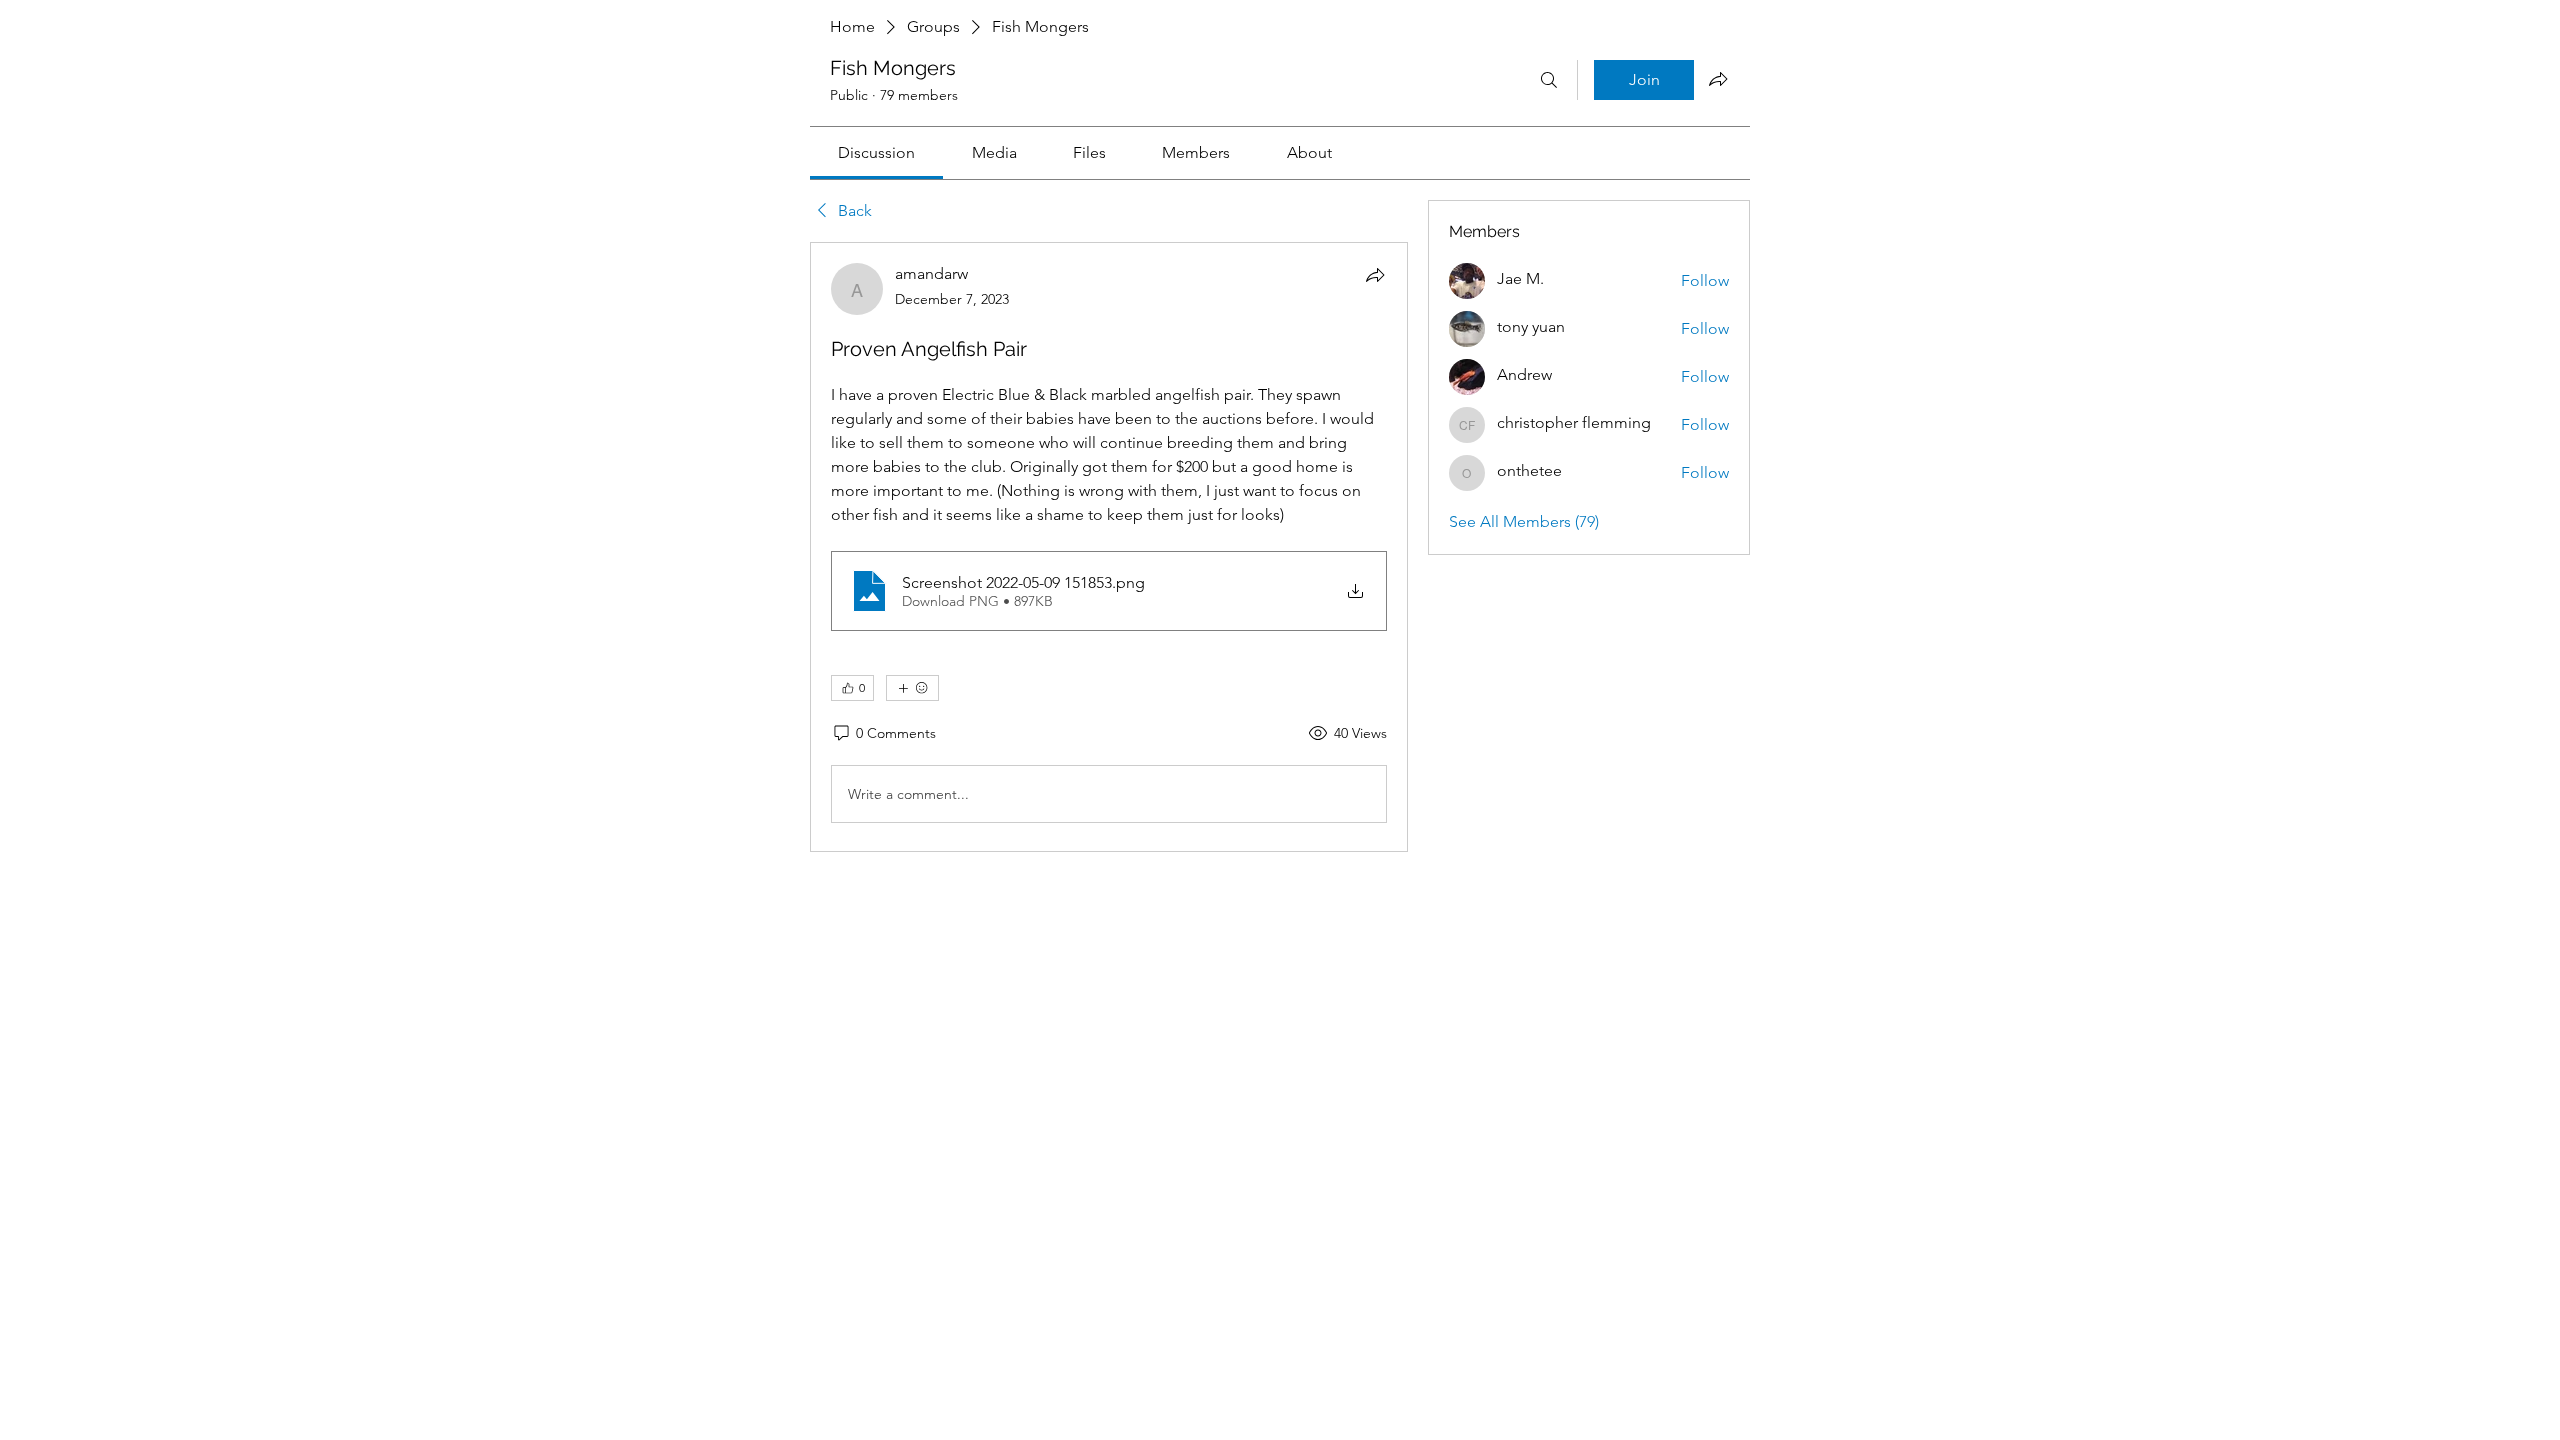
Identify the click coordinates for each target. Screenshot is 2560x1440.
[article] (1109, 547)
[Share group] (1718, 79)
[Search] (1549, 80)
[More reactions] (912, 688)
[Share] (1375, 275)
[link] (876, 152)
